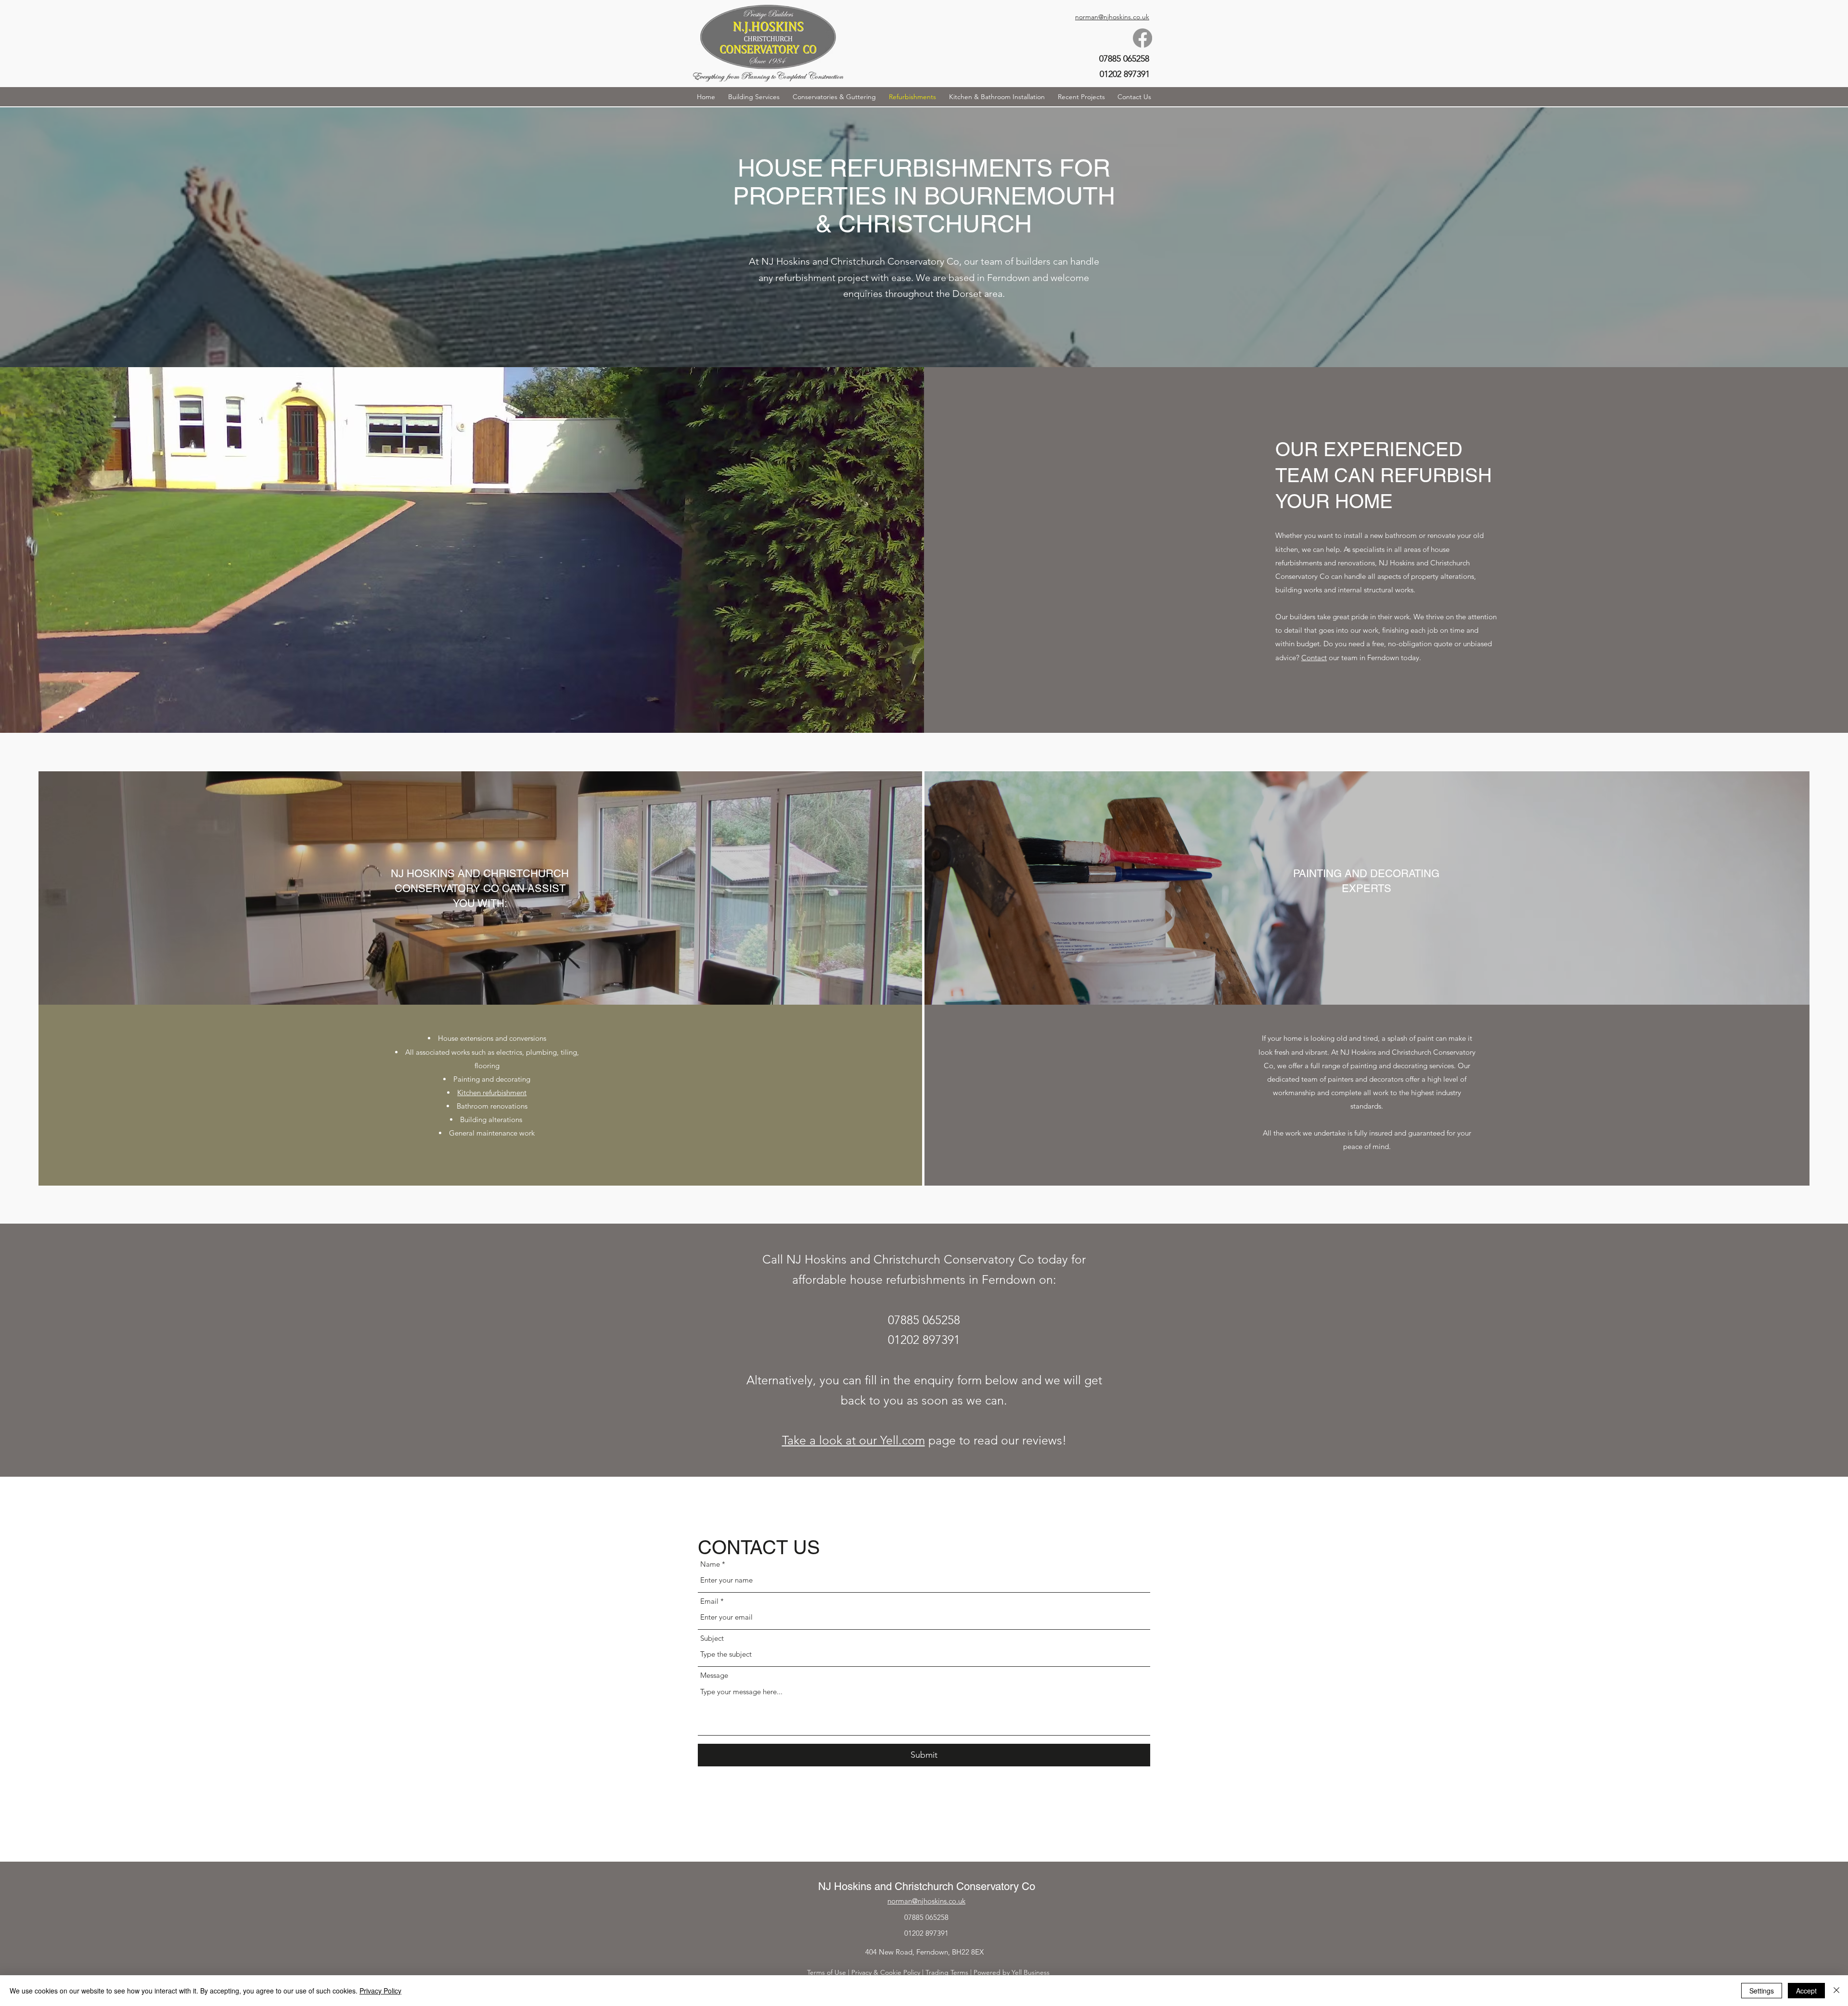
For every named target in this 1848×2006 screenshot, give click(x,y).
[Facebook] (1142, 38)
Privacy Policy (380, 1991)
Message (714, 1675)
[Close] (1836, 1991)
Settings (1762, 1991)
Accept (1806, 1991)
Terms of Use (827, 1972)
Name (710, 1564)
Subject (712, 1638)
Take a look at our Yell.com (853, 1440)
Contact (1314, 658)
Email (709, 1601)
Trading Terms (947, 1972)
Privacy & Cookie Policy (886, 1972)
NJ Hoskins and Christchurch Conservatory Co (927, 1886)
